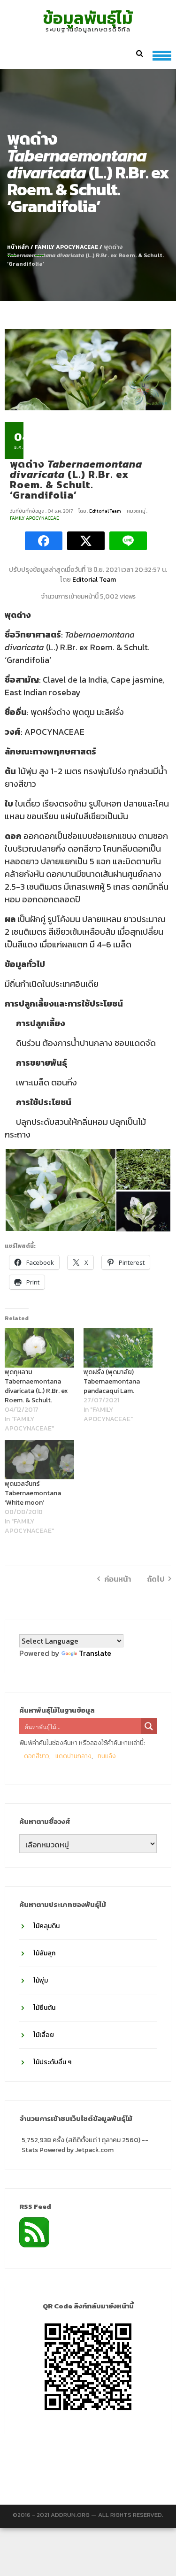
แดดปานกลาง (73, 1756)
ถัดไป (156, 1579)
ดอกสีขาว (37, 1756)
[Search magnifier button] (149, 1726)
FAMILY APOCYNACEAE (66, 247)
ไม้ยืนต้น (44, 2008)
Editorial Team (106, 511)
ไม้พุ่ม (41, 1980)
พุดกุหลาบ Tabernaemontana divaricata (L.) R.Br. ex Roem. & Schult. (36, 1386)
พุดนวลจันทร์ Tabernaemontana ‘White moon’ (33, 1493)
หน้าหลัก (18, 247)
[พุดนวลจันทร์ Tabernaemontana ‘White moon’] (39, 1460)
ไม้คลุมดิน (46, 1926)
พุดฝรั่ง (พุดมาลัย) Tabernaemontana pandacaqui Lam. (112, 1381)
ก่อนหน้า (118, 1579)
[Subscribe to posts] (34, 2231)
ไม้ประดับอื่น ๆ (52, 2062)
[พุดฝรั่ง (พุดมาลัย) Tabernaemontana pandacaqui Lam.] (118, 1348)
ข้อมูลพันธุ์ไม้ (88, 18)
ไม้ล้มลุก (44, 1953)
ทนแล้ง (107, 1756)
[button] (60, 1190)
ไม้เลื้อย (44, 2035)
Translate (95, 1653)
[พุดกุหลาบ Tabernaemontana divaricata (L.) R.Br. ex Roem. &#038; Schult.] (39, 1348)
